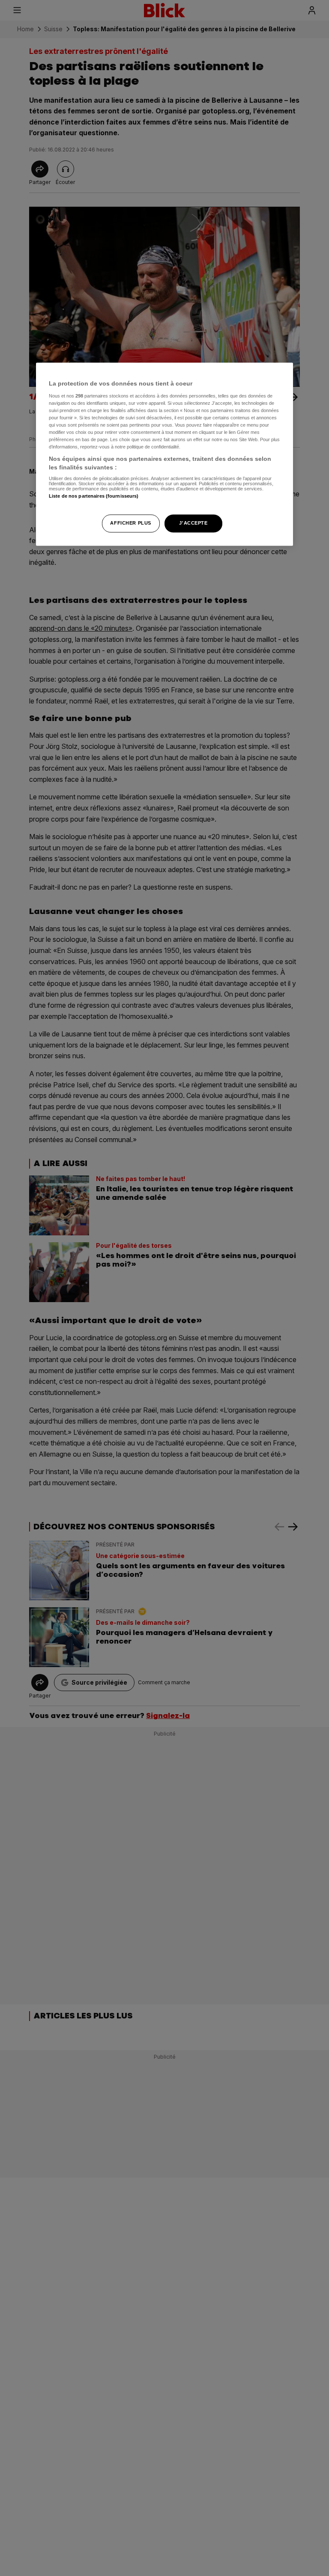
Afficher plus (130, 523)
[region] (164, 454)
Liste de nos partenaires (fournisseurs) (94, 496)
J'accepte (193, 523)
